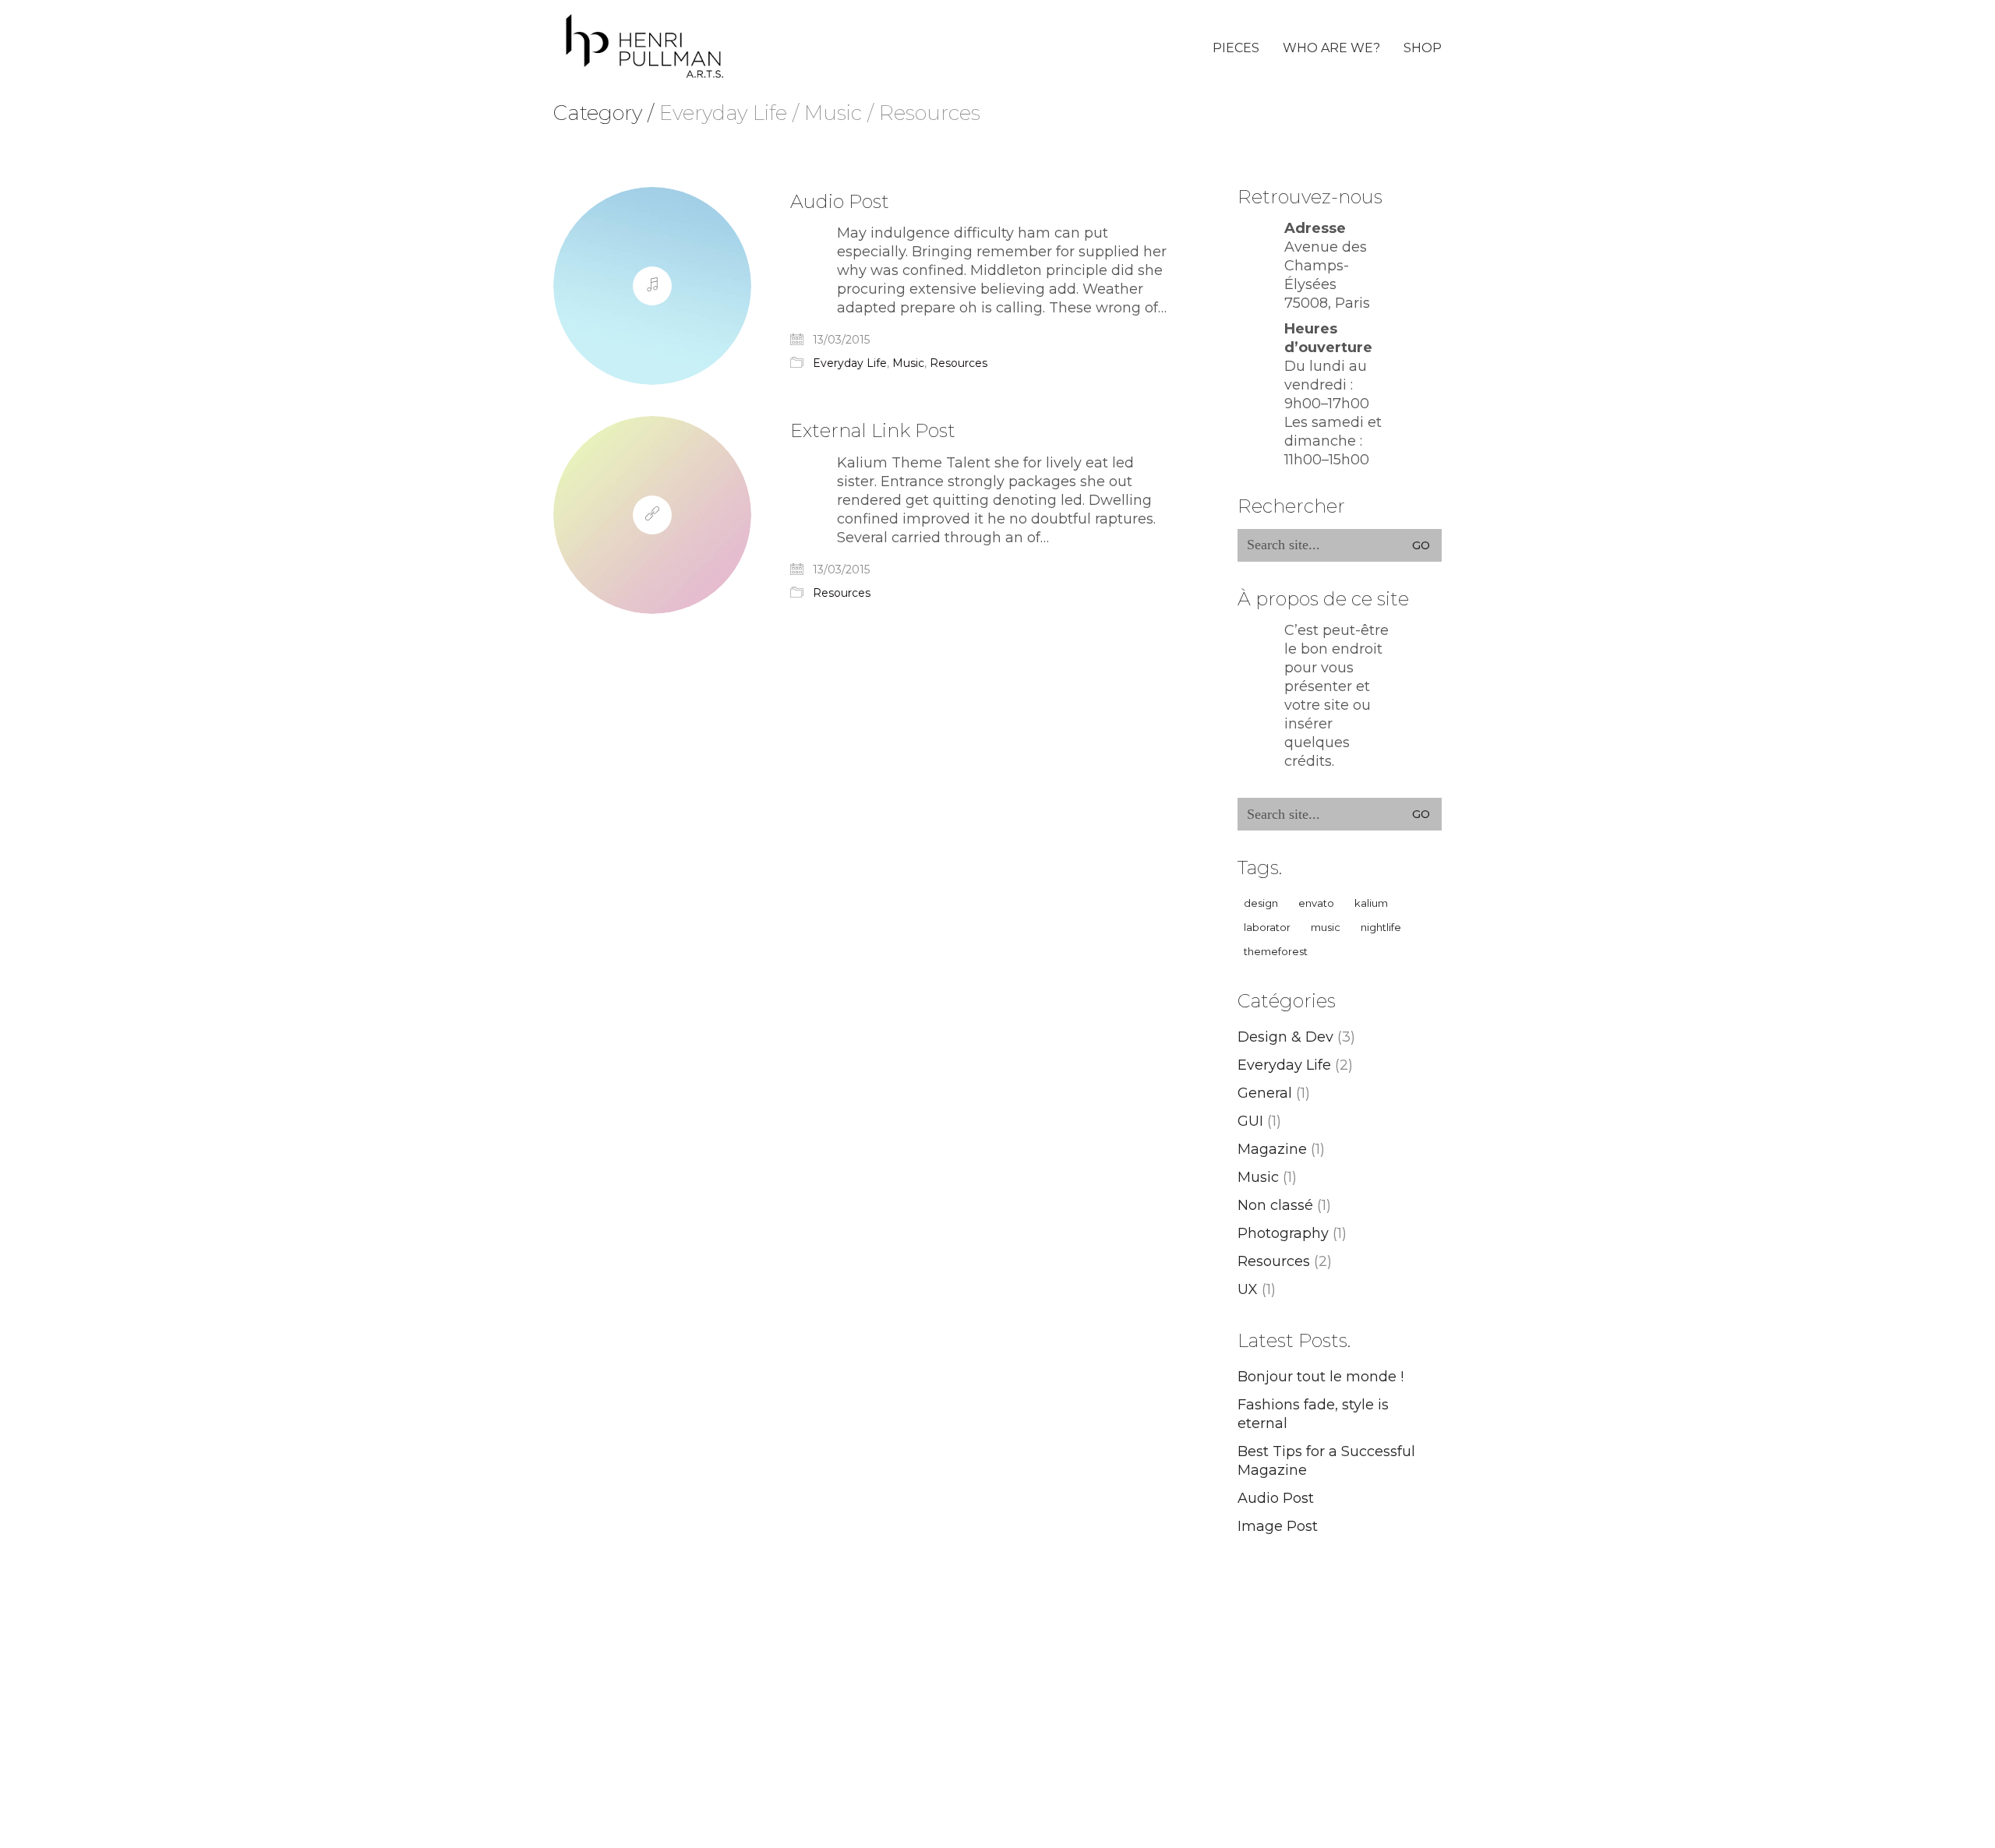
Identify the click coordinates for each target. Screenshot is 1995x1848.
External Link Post (873, 431)
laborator (1267, 927)
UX (1248, 1289)
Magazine (1272, 1149)
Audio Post (840, 202)
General (1265, 1093)
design (1261, 903)
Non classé (1275, 1205)
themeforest (1276, 951)
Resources (959, 363)
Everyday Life (850, 363)
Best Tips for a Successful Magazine (1326, 1461)
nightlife (1381, 927)
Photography (1283, 1233)
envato (1316, 903)
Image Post (1278, 1526)
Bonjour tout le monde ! (1321, 1377)
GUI (1250, 1121)
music (1326, 927)
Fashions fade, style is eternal (1313, 1414)
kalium (1371, 903)
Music (908, 363)
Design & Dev (1285, 1037)
